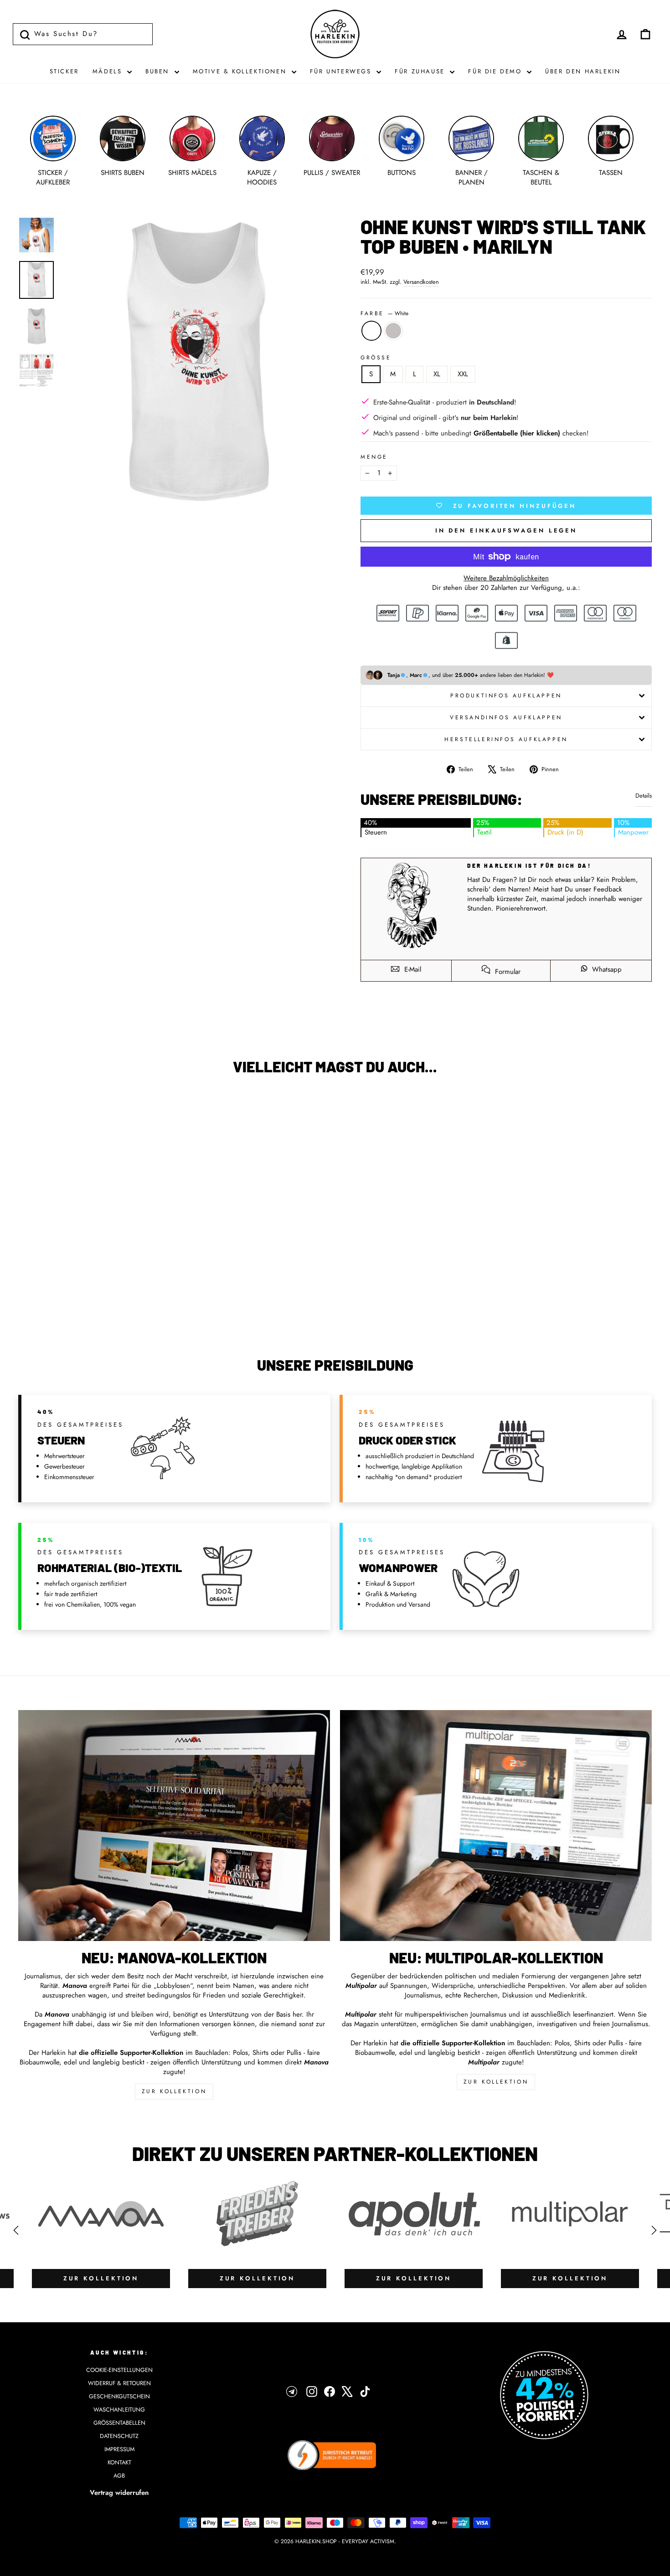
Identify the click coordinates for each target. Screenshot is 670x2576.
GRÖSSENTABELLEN (119, 2423)
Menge (374, 457)
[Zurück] (16, 2230)
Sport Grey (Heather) (393, 331)
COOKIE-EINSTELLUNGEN (119, 2370)
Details (644, 796)
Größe (376, 358)
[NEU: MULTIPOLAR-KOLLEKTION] (496, 1826)
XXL (463, 374)
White (371, 331)
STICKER (64, 71)
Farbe (384, 314)
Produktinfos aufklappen (506, 696)
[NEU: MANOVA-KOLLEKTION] (174, 1826)
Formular (507, 972)
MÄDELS (109, 71)
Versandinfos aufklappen (506, 717)
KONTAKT (119, 2462)
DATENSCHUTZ (119, 2436)
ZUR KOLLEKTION (174, 2091)
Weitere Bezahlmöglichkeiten (506, 578)
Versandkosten (421, 282)
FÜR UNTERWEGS (342, 71)
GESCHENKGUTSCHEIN (119, 2396)
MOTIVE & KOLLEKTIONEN (241, 71)
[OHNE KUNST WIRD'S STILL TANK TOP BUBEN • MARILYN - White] (88, 1303)
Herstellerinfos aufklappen (506, 739)
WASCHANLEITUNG (119, 2410)
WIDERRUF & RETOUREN (119, 2383)
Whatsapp (606, 969)
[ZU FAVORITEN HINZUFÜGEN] (30, 1108)
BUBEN (159, 71)
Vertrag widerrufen (119, 2493)
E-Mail (412, 969)
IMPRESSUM (119, 2449)
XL (437, 374)
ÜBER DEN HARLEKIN (583, 71)
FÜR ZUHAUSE (421, 71)
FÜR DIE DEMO (496, 71)
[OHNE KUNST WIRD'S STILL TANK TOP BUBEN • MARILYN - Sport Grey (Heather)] (100, 1303)
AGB (119, 2476)
